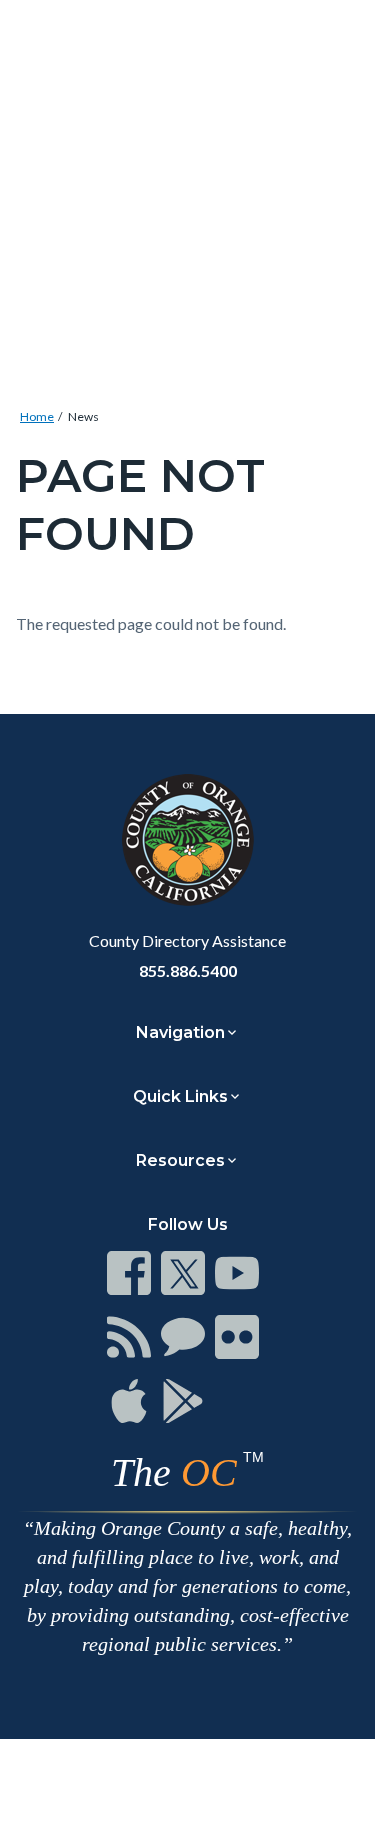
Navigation (180, 1032)
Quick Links (180, 1096)
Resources (180, 1160)
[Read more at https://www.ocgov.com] (187, 840)
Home (37, 416)
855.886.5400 (188, 970)
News (83, 416)
